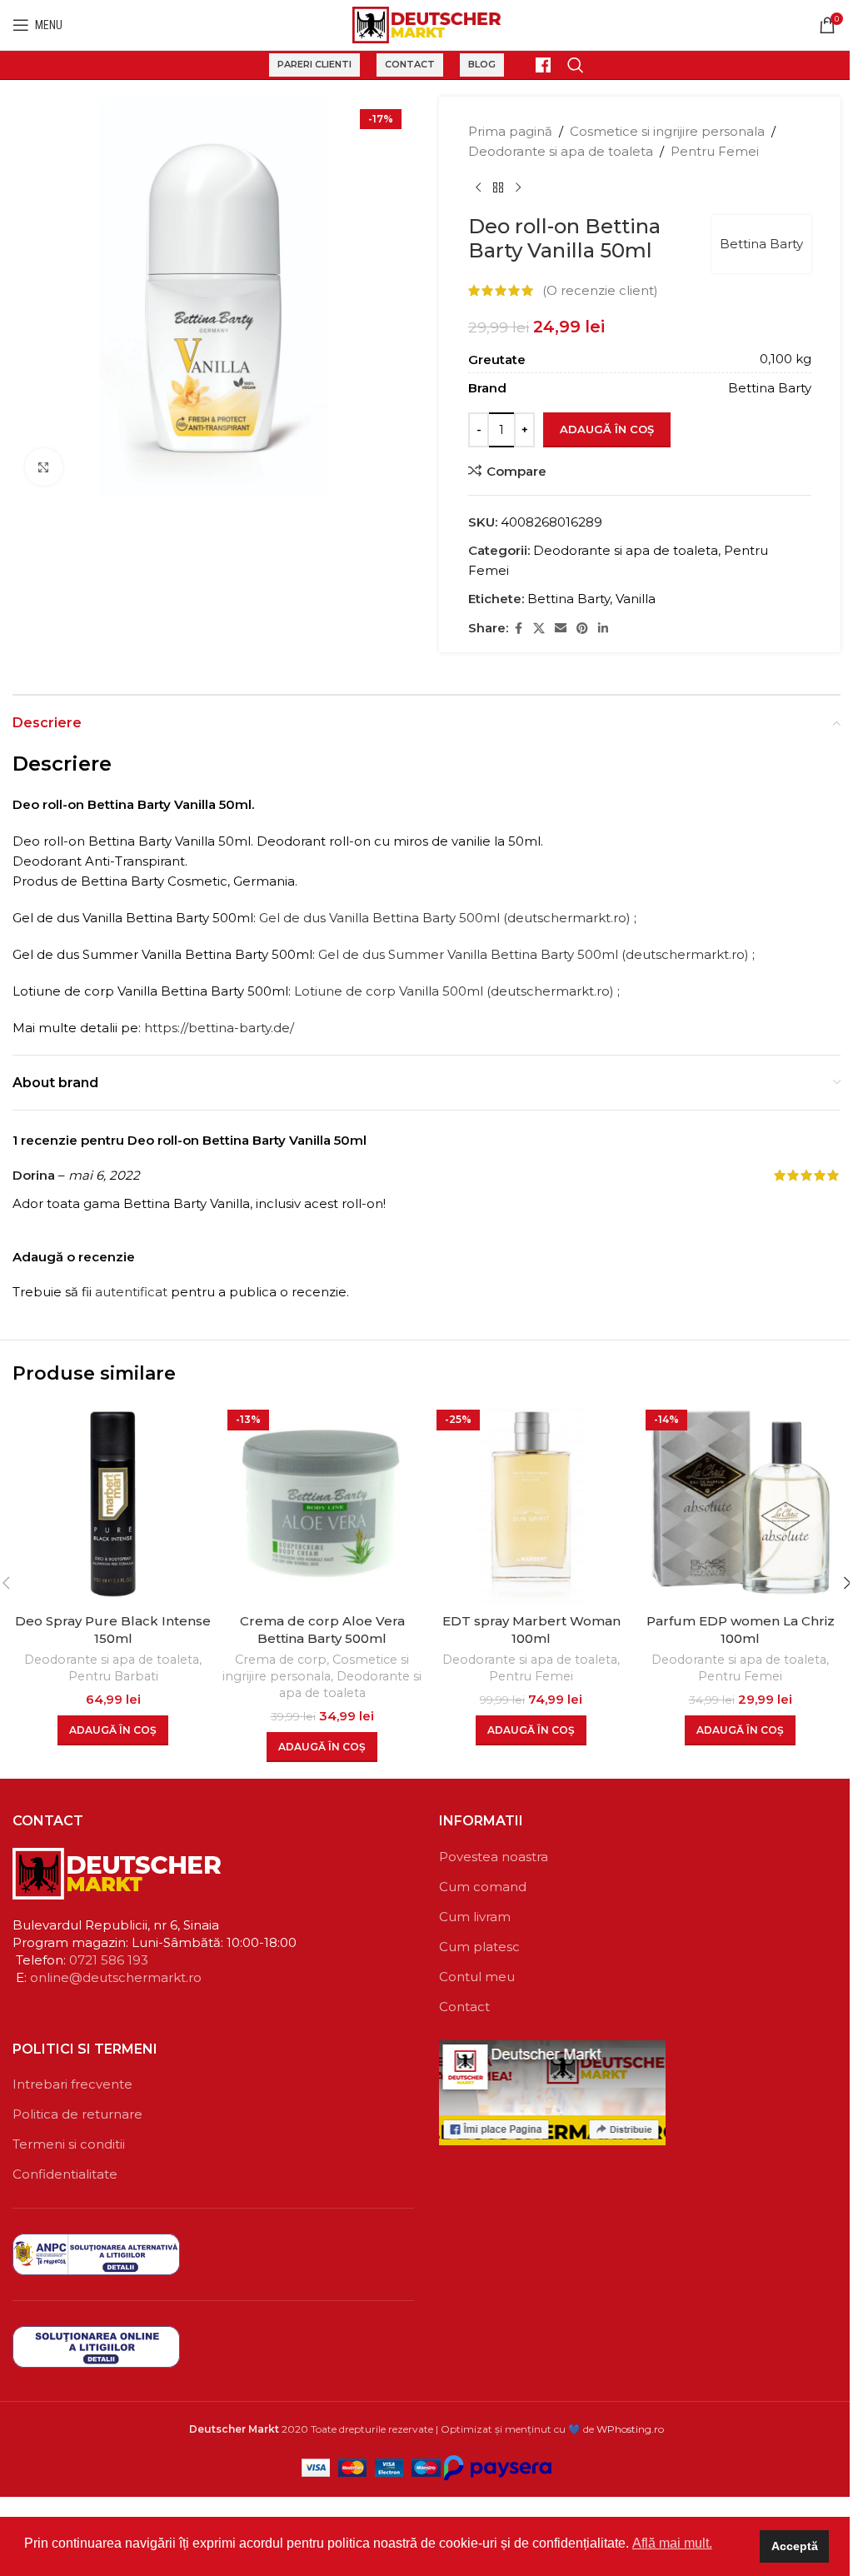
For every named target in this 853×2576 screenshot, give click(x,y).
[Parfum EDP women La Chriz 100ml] (740, 1504)
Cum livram (475, 1917)
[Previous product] (478, 188)
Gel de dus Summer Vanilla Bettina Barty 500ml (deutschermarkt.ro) (534, 954)
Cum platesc (479, 1947)
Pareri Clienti (314, 64)
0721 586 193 (109, 1960)
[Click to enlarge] (44, 467)
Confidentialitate (65, 2174)
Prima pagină (510, 131)
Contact (410, 64)
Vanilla (636, 599)
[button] (113, 1730)
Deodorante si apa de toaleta (561, 151)
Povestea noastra (494, 1857)
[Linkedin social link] (603, 629)
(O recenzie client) (600, 290)
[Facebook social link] (518, 629)
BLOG (482, 64)
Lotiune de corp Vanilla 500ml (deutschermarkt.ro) (454, 991)
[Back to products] (498, 188)
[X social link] (539, 629)
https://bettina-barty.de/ (219, 1028)
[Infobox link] (536, 65)
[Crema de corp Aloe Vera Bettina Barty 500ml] (322, 1504)
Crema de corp (281, 1660)
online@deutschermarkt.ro (116, 1977)
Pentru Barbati (113, 1676)
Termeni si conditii (69, 2144)
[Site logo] (427, 24)
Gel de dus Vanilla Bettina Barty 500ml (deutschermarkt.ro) (445, 918)
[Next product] (518, 188)
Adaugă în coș (607, 429)
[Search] (576, 65)
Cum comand (483, 1887)
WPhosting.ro (630, 2429)
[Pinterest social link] (582, 629)
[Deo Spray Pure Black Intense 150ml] (113, 1504)
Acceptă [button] (795, 2546)
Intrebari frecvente (72, 2084)
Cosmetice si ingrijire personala (667, 131)
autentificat (131, 1292)
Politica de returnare (77, 2114)
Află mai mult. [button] (672, 2543)
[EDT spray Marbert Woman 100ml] (531, 1504)
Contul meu (477, 1977)
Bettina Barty (761, 244)
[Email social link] (561, 629)
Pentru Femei (715, 151)
